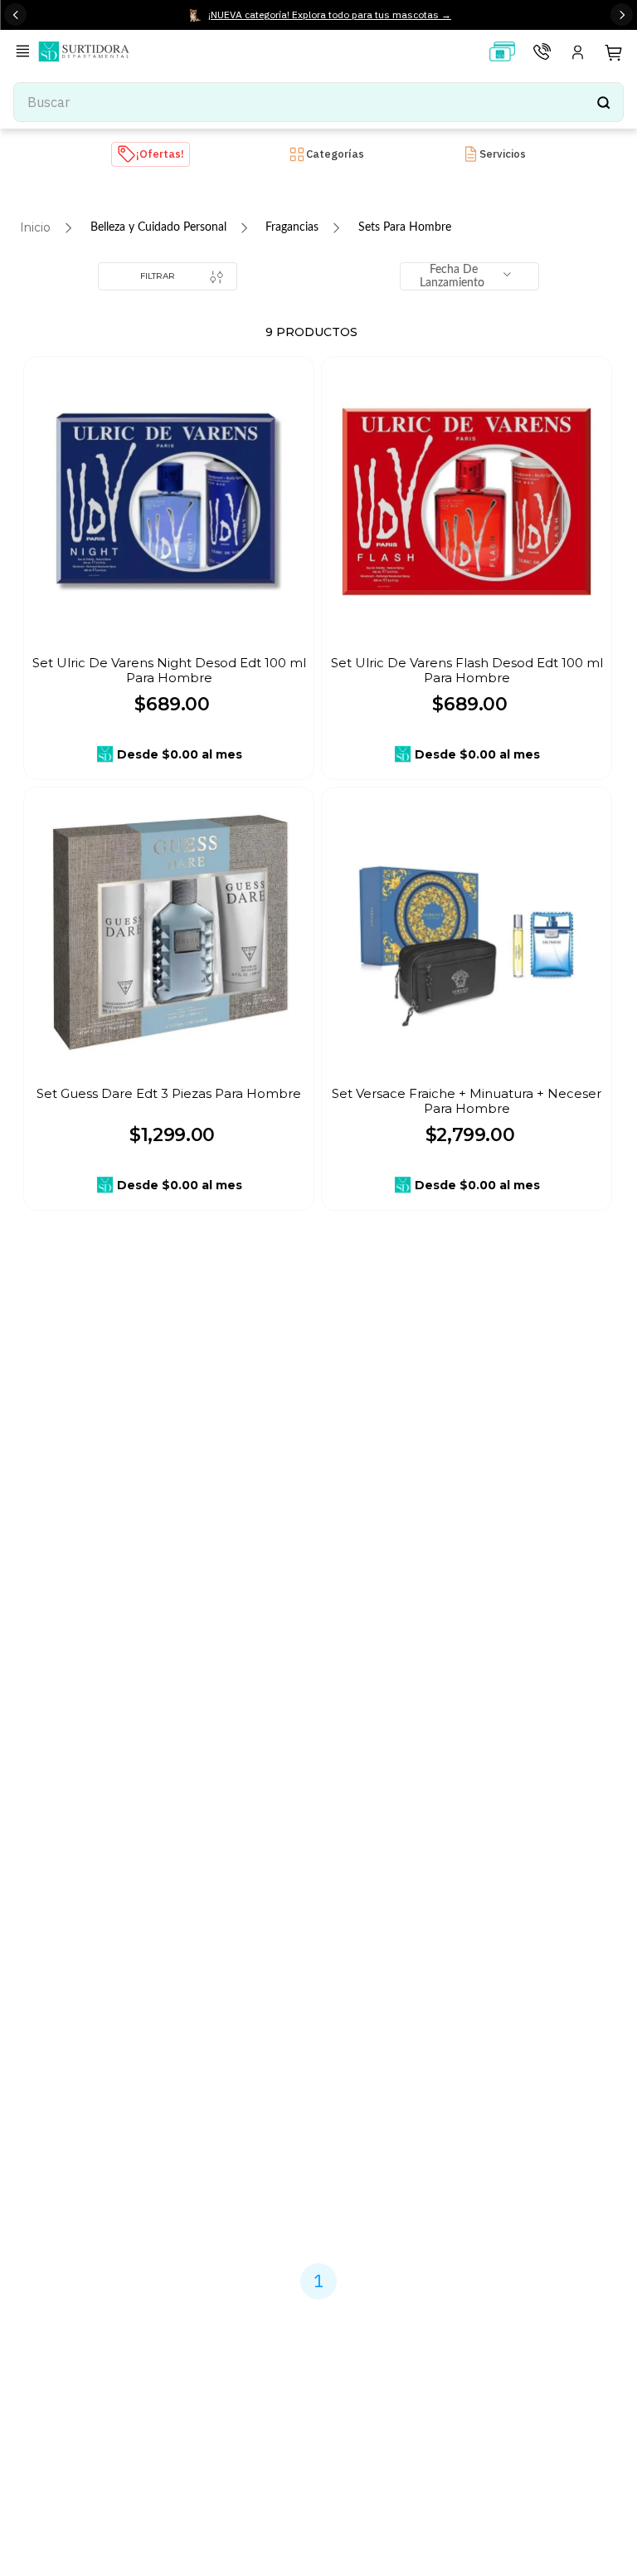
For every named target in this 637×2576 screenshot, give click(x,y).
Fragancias (292, 227)
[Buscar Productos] (603, 102)
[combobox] (318, 102)
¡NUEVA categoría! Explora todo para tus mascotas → (330, 15)
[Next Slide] (622, 15)
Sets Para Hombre (405, 227)
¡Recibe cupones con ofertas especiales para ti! (311, 1865)
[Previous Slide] (15, 15)
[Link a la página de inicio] (35, 227)
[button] (26, 53)
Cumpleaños (213, 1924)
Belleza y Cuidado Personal (158, 227)
